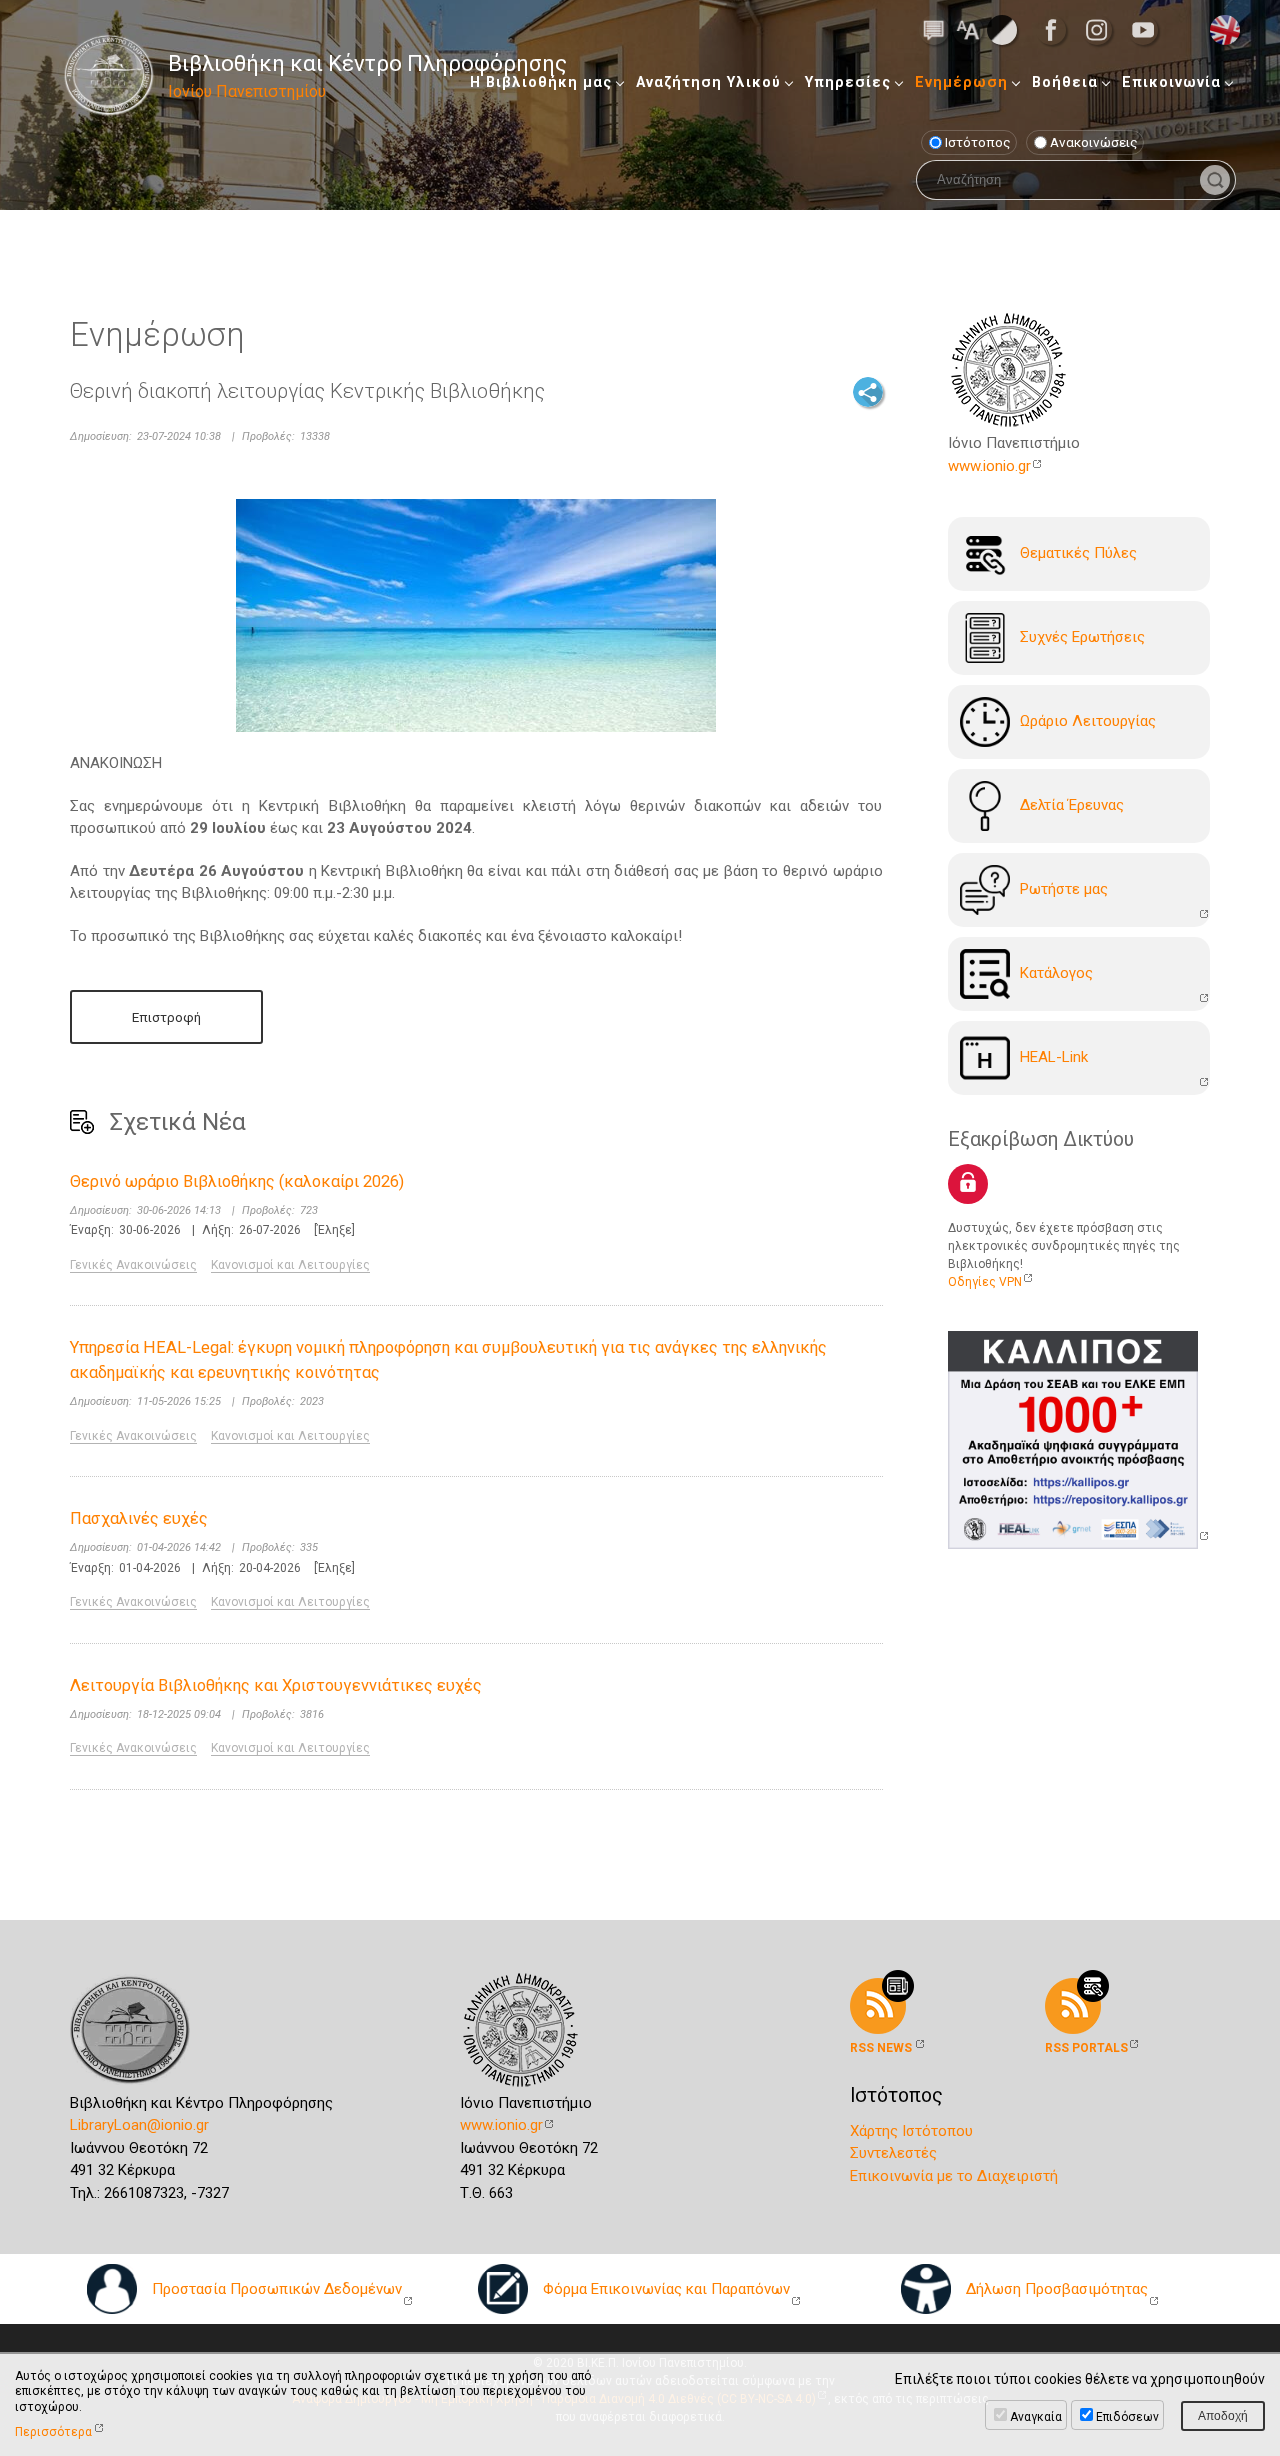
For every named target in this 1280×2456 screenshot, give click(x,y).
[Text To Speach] (934, 29)
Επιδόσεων (1127, 2417)
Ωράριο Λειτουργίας (1088, 721)
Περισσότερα (53, 2432)
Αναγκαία (1036, 2417)
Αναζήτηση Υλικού (708, 82)
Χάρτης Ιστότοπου (911, 2131)
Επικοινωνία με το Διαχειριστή (954, 2176)
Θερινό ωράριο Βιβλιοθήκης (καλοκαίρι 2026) (237, 1181)
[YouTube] (1149, 30)
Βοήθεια (1065, 82)
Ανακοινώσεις (1094, 142)
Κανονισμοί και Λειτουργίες (290, 1265)
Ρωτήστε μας (1064, 889)
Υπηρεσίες (848, 82)
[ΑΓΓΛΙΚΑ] (1225, 29)
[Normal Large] (968, 29)
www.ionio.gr (989, 466)
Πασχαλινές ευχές (139, 1518)
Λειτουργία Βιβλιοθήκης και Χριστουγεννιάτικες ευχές (276, 1685)
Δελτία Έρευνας (1072, 805)
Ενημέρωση (961, 82)
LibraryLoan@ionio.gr (139, 2125)
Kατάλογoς (1056, 973)
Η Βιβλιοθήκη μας (541, 82)
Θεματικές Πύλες (1078, 553)
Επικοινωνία (1171, 82)
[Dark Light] (1002, 29)
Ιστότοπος (978, 142)
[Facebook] (1057, 30)
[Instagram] (1103, 30)
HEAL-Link (1054, 1057)
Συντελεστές (893, 2153)
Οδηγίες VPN (985, 1282)
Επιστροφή (166, 1017)
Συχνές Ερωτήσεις (1082, 637)
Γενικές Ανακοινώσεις (133, 1265)
